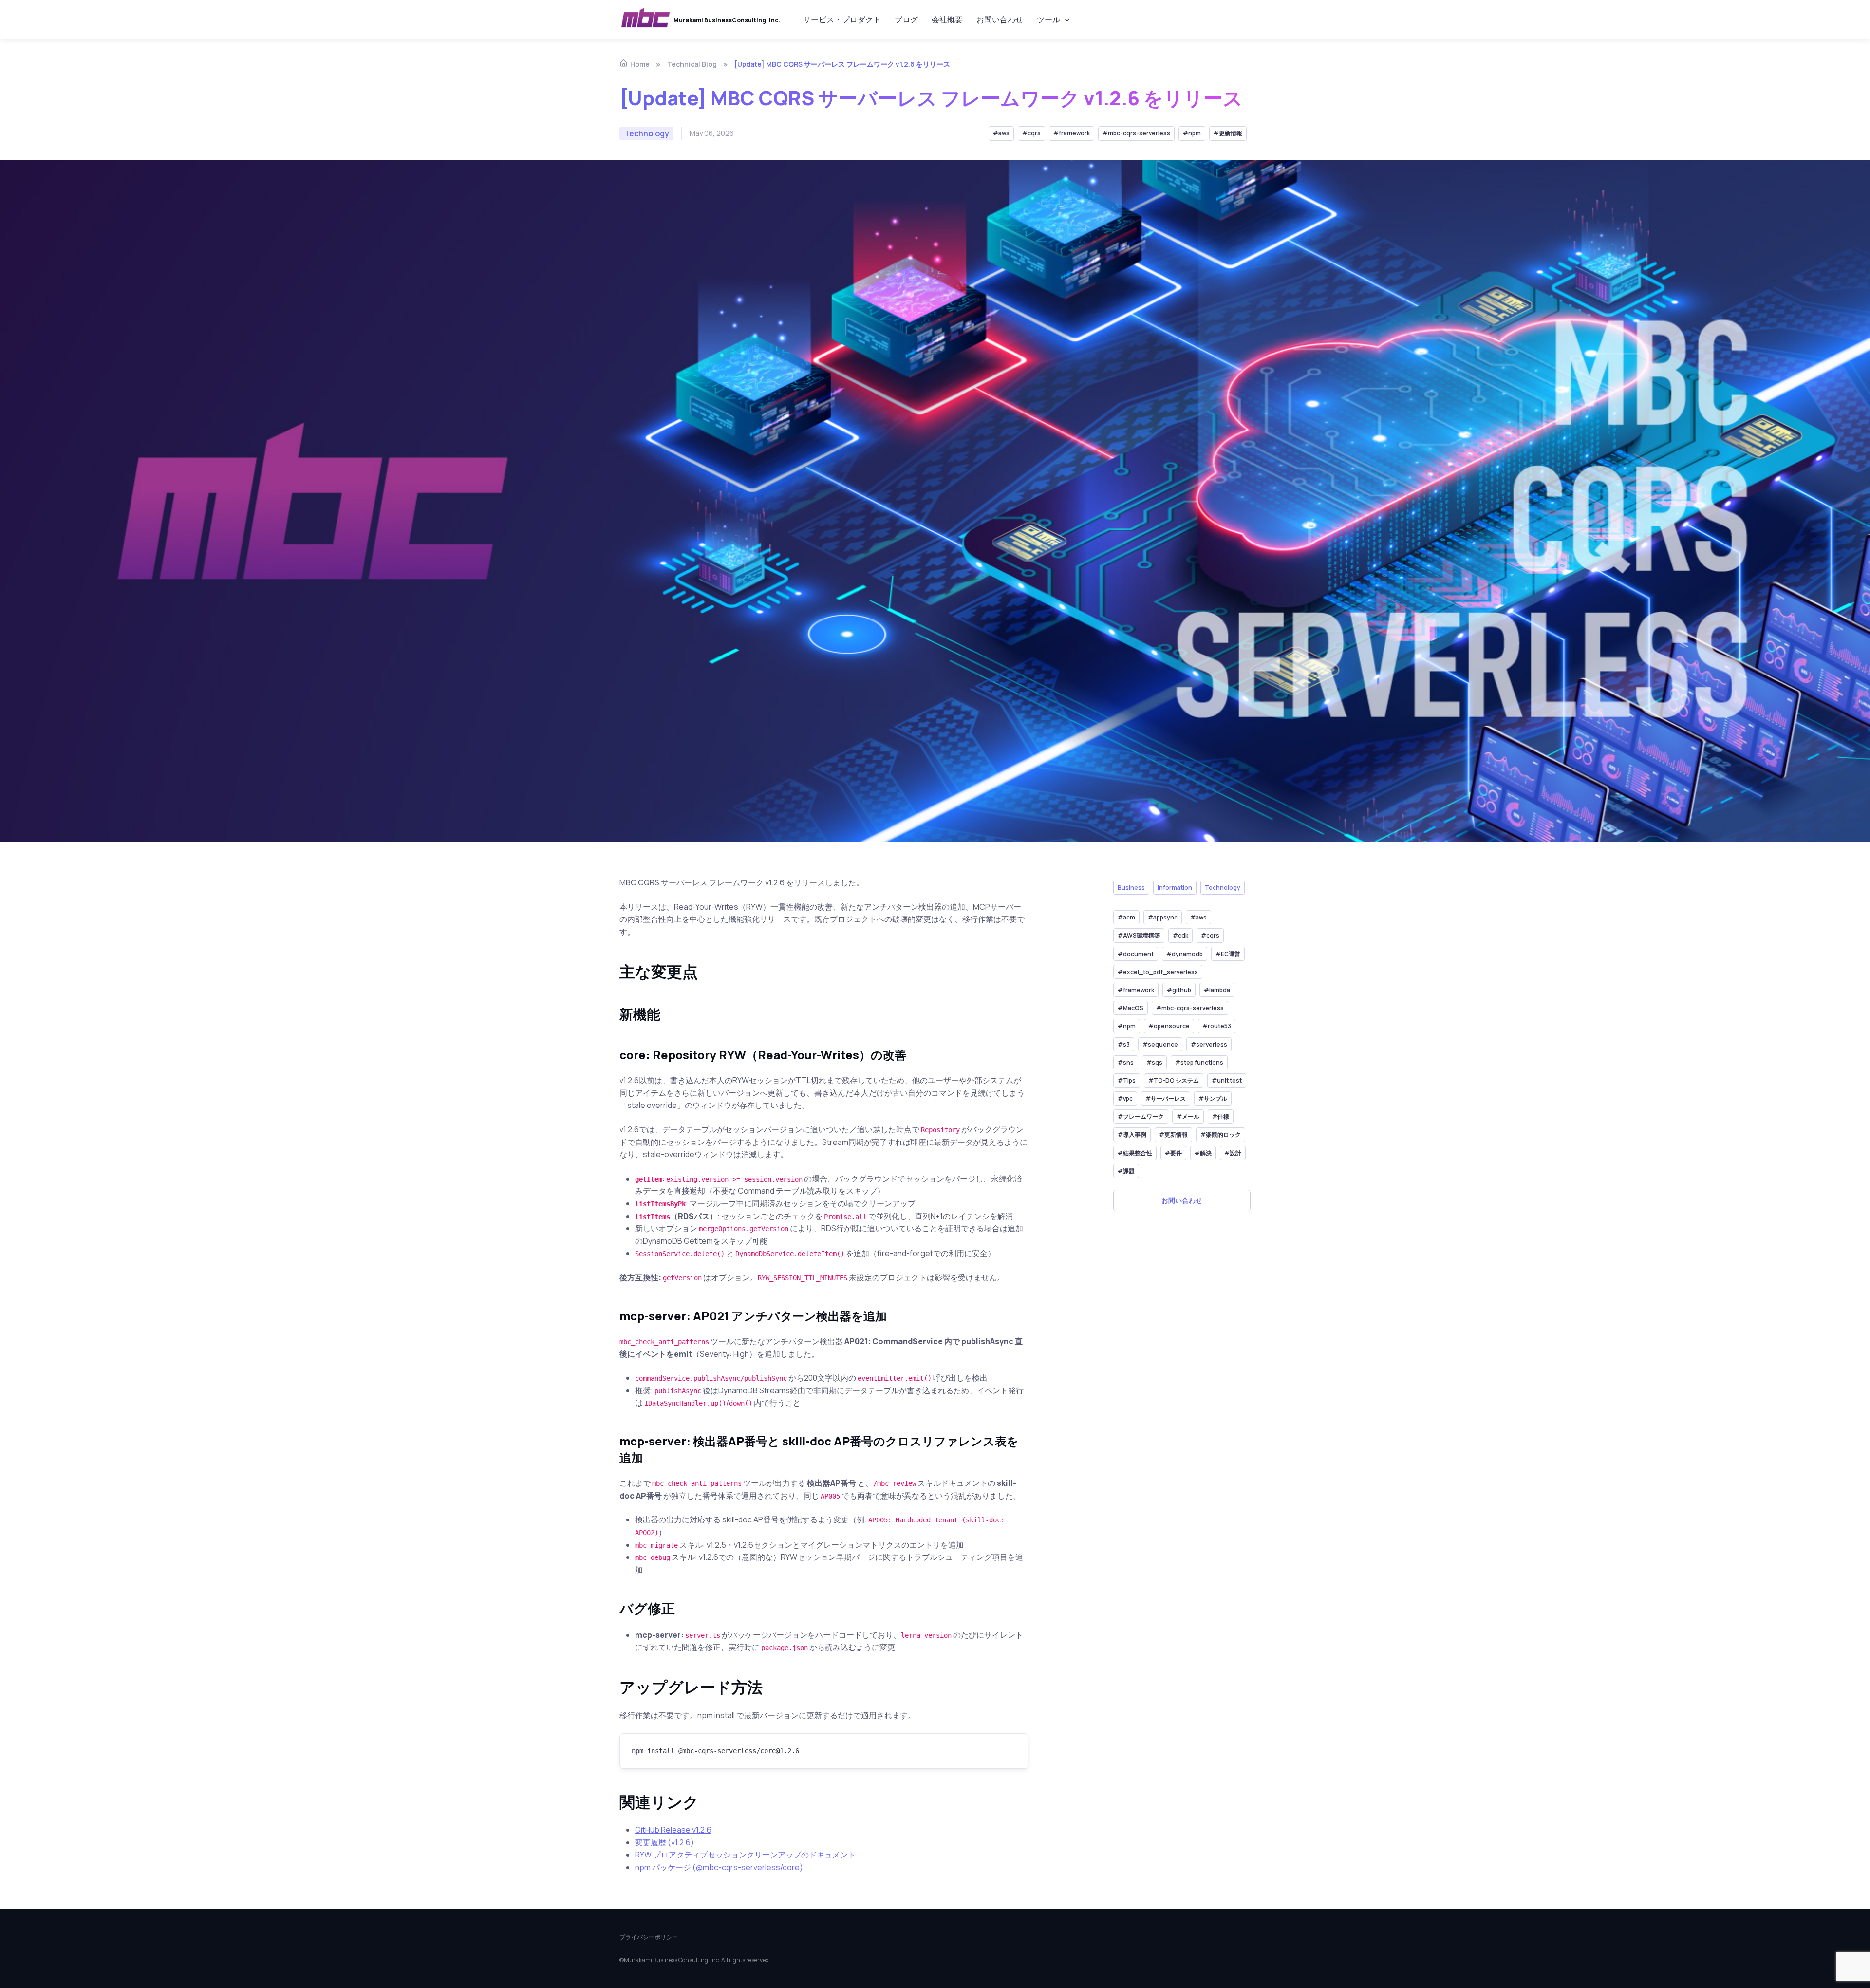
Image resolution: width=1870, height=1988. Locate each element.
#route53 (1217, 1026)
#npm (1192, 133)
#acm (1126, 917)
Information (1175, 888)
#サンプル (1213, 1098)
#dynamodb (1185, 954)
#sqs (1154, 1062)
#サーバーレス (1166, 1098)
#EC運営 (1228, 954)
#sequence (1160, 1044)
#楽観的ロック (1221, 1135)
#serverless (1209, 1044)
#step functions (1199, 1062)
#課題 (1126, 1171)
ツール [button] (1048, 19)
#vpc (1125, 1098)
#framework (1072, 133)
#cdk (1180, 936)
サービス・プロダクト (842, 19)
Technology (1223, 888)
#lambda (1217, 990)
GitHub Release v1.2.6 (673, 1830)
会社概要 (947, 19)
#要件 (1173, 1153)
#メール (1188, 1117)
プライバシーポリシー (649, 1937)
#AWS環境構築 (1139, 936)
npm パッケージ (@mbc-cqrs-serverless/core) (719, 1867)
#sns (1126, 1062)
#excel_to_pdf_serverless (1158, 972)
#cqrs (1031, 133)
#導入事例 (1132, 1135)
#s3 (1124, 1044)
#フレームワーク (1141, 1117)
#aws (1001, 133)
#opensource (1169, 1026)
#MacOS (1131, 1008)
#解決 (1203, 1153)
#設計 (1233, 1153)
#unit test (1227, 1080)
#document (1136, 954)
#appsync (1163, 917)
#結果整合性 (1135, 1153)
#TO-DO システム (1174, 1080)
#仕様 (1221, 1117)
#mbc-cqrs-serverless (1136, 133)
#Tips (1127, 1080)
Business (1131, 888)
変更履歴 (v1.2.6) (664, 1842)
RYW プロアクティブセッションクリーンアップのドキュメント (745, 1855)
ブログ (906, 19)
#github (1179, 990)
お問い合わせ (1000, 19)
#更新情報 (1228, 133)
